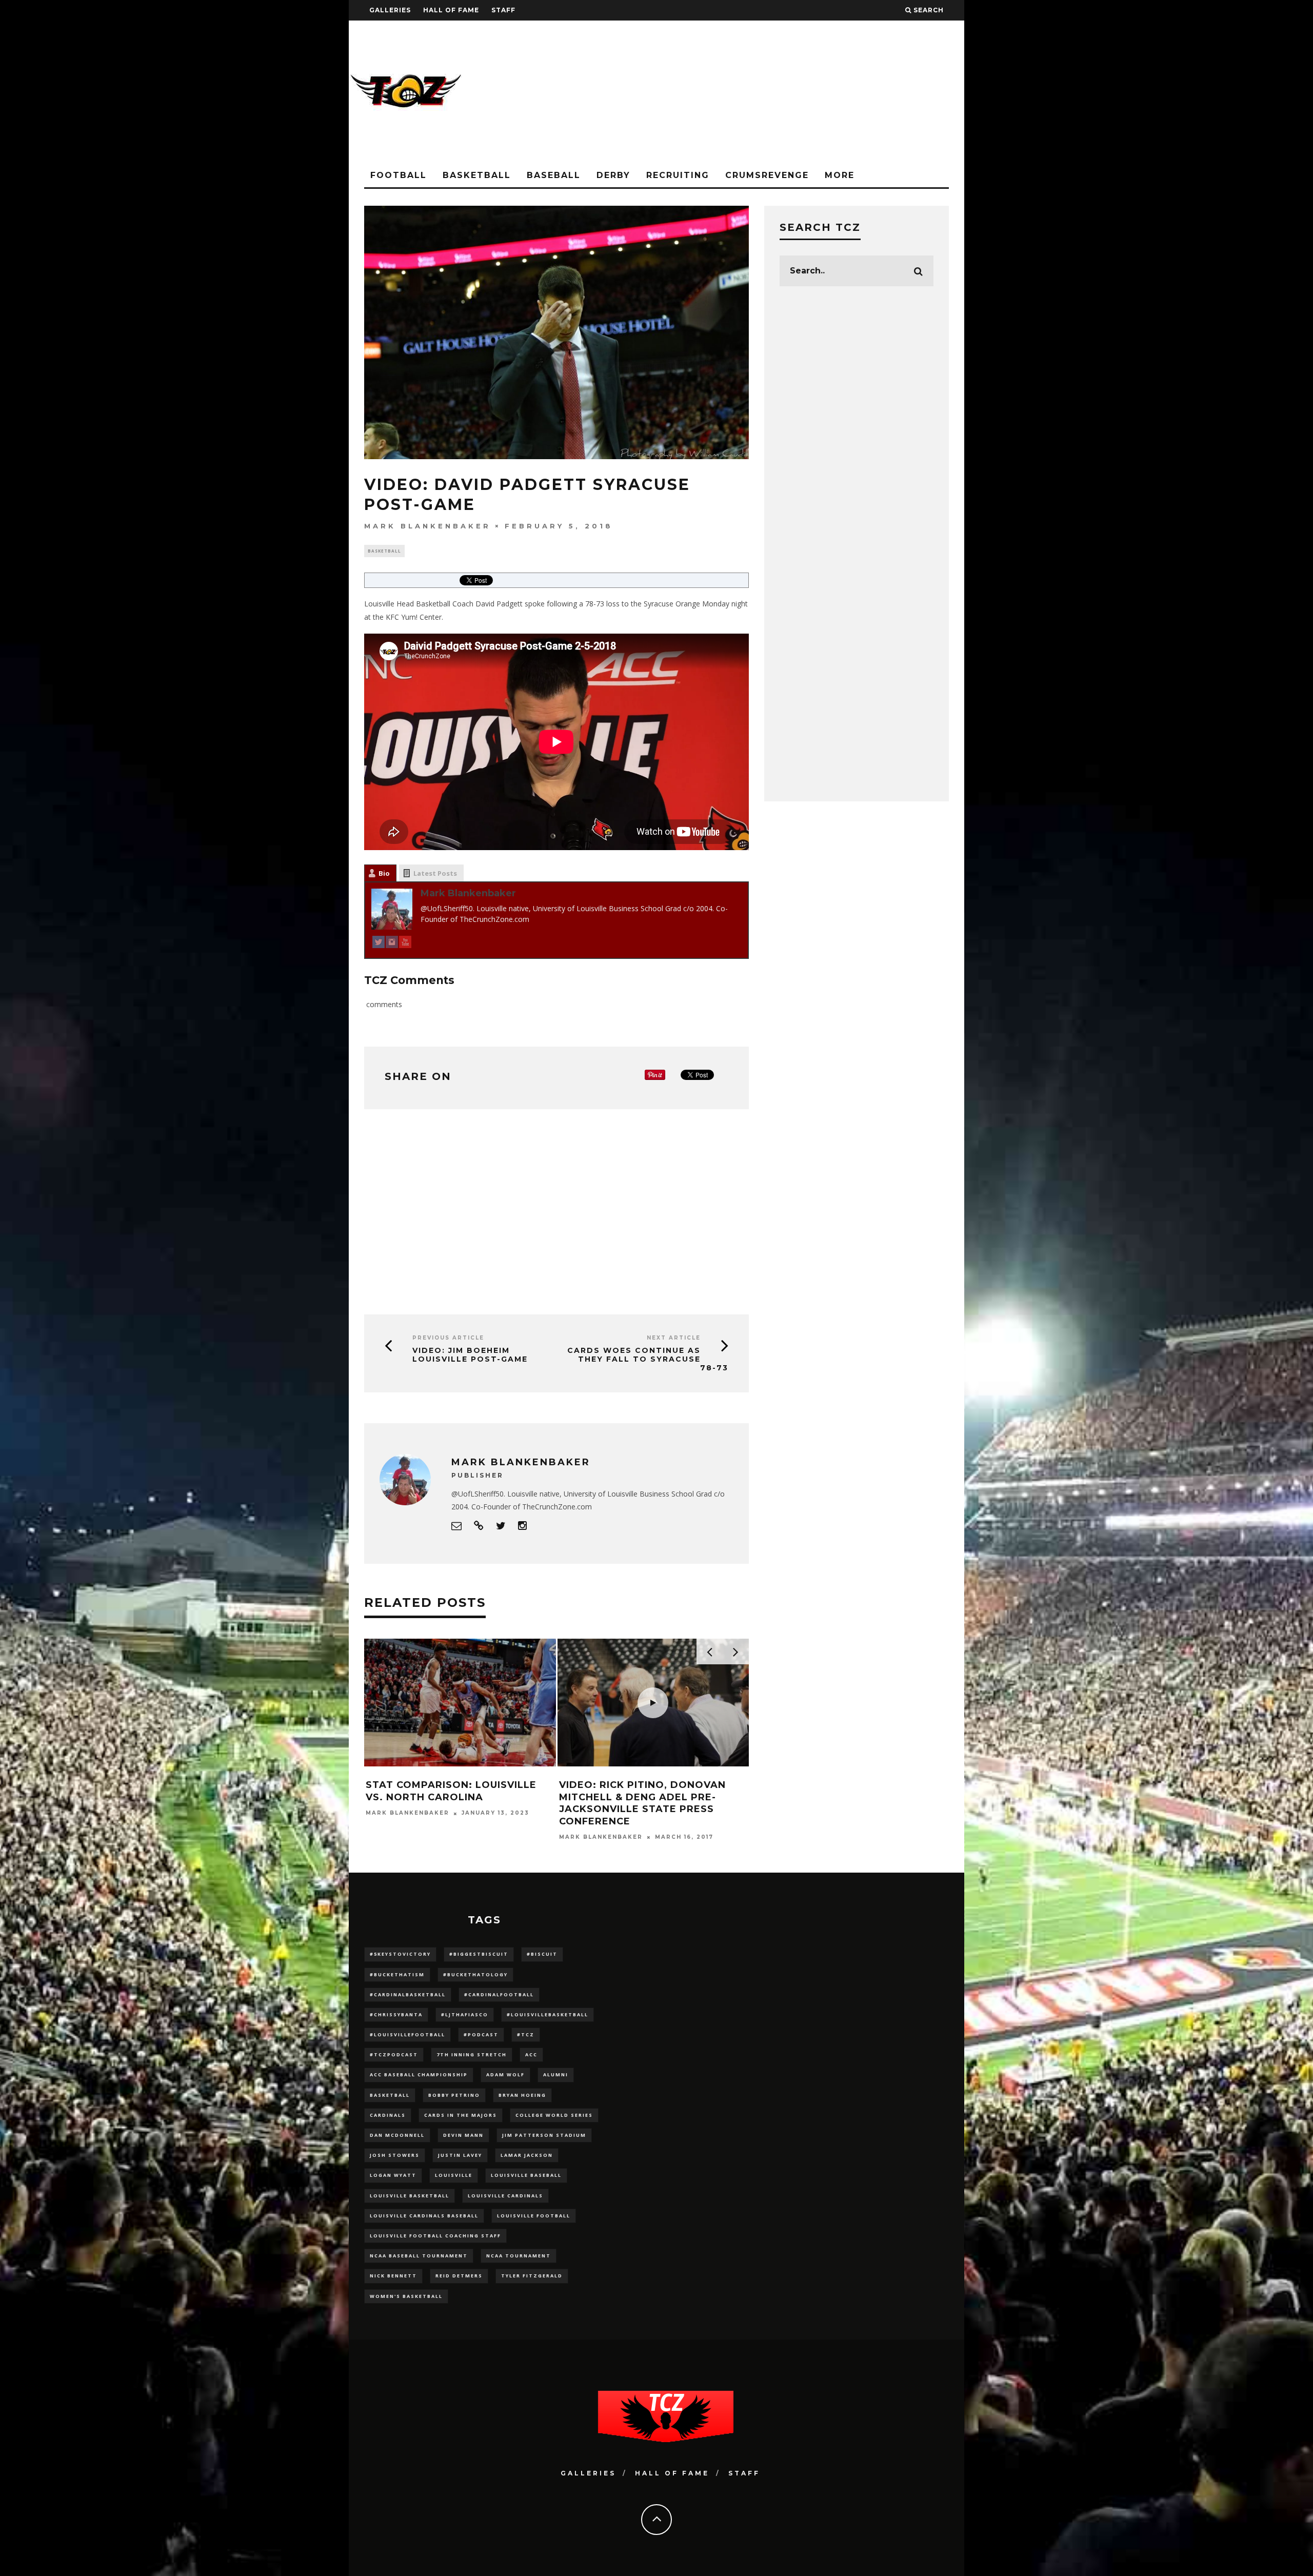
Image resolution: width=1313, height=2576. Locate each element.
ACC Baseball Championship (419, 2074)
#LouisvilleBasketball (548, 2014)
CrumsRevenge (767, 175)
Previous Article (448, 1338)
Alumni (556, 2074)
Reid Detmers (459, 2276)
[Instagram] (392, 944)
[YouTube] (405, 944)
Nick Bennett (393, 2276)
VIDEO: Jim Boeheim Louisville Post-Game (470, 1355)
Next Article (674, 1338)
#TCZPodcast (394, 2054)
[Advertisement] (778, 92)
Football (399, 175)
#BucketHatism (397, 1974)
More (840, 175)
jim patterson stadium (544, 2135)
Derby (613, 175)
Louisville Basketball (410, 2196)
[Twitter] (379, 944)
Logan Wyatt (393, 2175)
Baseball (554, 175)
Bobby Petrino (454, 2095)
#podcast (481, 2034)
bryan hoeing (522, 2095)
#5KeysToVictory (400, 1954)
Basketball (477, 175)
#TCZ (526, 2034)
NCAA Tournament (519, 2256)
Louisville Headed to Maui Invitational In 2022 (445, 1791)
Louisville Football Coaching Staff (435, 2236)
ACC (531, 2054)
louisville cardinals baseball (424, 2216)
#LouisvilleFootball (407, 2034)
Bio (384, 873)
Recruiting (678, 175)
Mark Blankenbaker (427, 526)
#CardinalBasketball (408, 1994)
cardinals (388, 2115)
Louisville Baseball (526, 2175)
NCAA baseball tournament (419, 2256)
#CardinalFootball (499, 1994)
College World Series (554, 2115)
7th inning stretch (472, 2054)
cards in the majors (461, 2115)
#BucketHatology (475, 1974)
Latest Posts (435, 873)
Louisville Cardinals (505, 2196)
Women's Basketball (406, 2296)
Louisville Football (534, 2216)
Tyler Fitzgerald (532, 2276)
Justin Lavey (460, 2155)
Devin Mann (463, 2135)
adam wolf (505, 2074)
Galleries (390, 10)
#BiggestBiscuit (479, 1954)
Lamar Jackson (527, 2155)
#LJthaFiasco (465, 2014)
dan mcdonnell (397, 2135)
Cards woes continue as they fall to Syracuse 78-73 (648, 1359)
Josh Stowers (395, 2155)
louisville (454, 2175)
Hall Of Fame (451, 10)
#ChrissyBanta (396, 2014)
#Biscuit (542, 1954)
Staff (503, 10)
